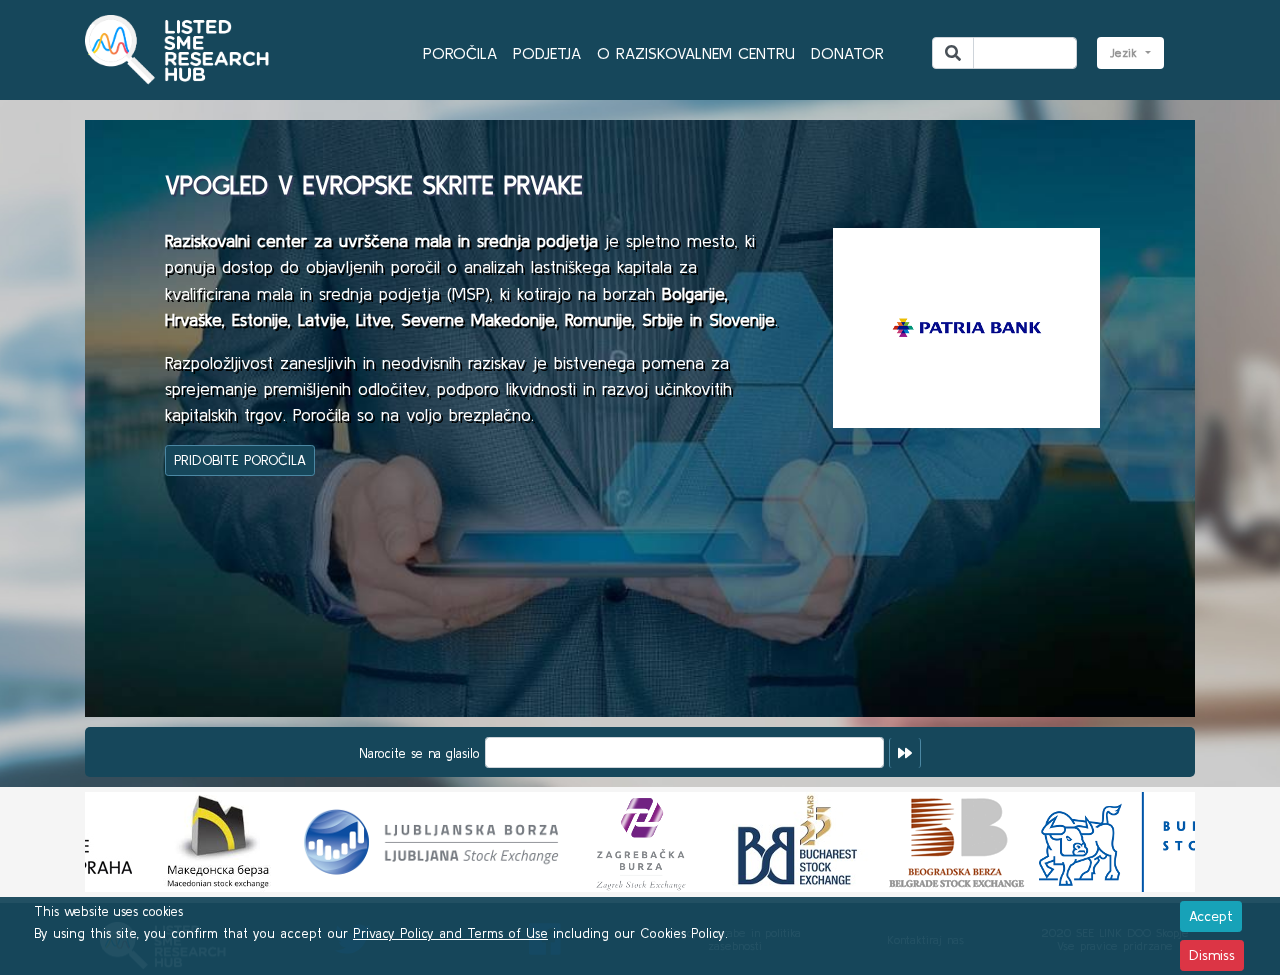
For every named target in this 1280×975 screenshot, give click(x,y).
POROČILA (460, 53)
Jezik (1126, 52)
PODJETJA (547, 53)
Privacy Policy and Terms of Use (450, 933)
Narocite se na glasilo (419, 753)
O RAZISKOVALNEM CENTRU (696, 53)
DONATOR (847, 53)
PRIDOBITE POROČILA (240, 460)
